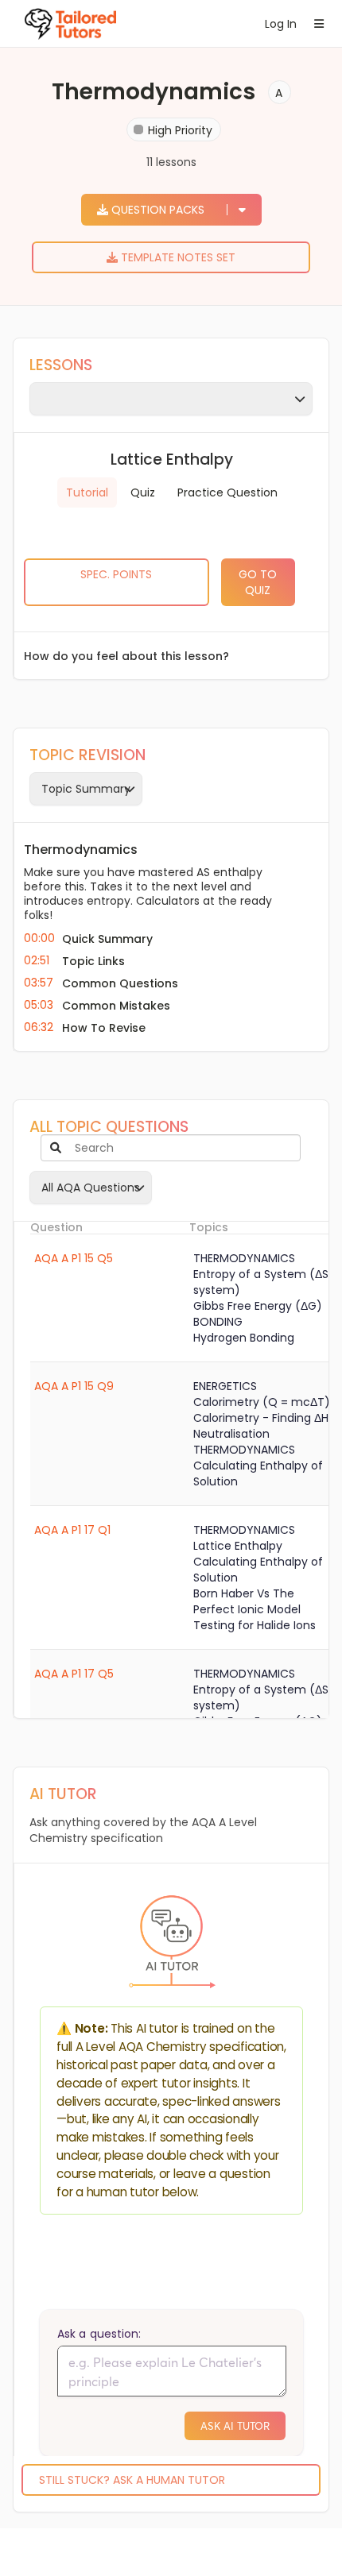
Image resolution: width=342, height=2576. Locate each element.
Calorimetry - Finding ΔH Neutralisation (261, 1426)
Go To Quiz (258, 582)
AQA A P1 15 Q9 (74, 1386)
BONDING (218, 1322)
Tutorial (87, 492)
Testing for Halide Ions (255, 1625)
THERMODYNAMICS (244, 1258)
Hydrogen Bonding (244, 1338)
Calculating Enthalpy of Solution (258, 1473)
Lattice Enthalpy (238, 1546)
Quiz (143, 492)
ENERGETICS (225, 1386)
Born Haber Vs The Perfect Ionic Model (247, 1601)
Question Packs (158, 210)
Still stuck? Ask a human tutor (132, 2480)
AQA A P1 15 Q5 (74, 1258)
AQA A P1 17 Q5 (74, 1674)
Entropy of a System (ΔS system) (261, 1282)
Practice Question (227, 492)
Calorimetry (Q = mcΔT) (262, 1402)
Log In (278, 24)
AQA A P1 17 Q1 (72, 1530)
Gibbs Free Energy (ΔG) (258, 1306)
